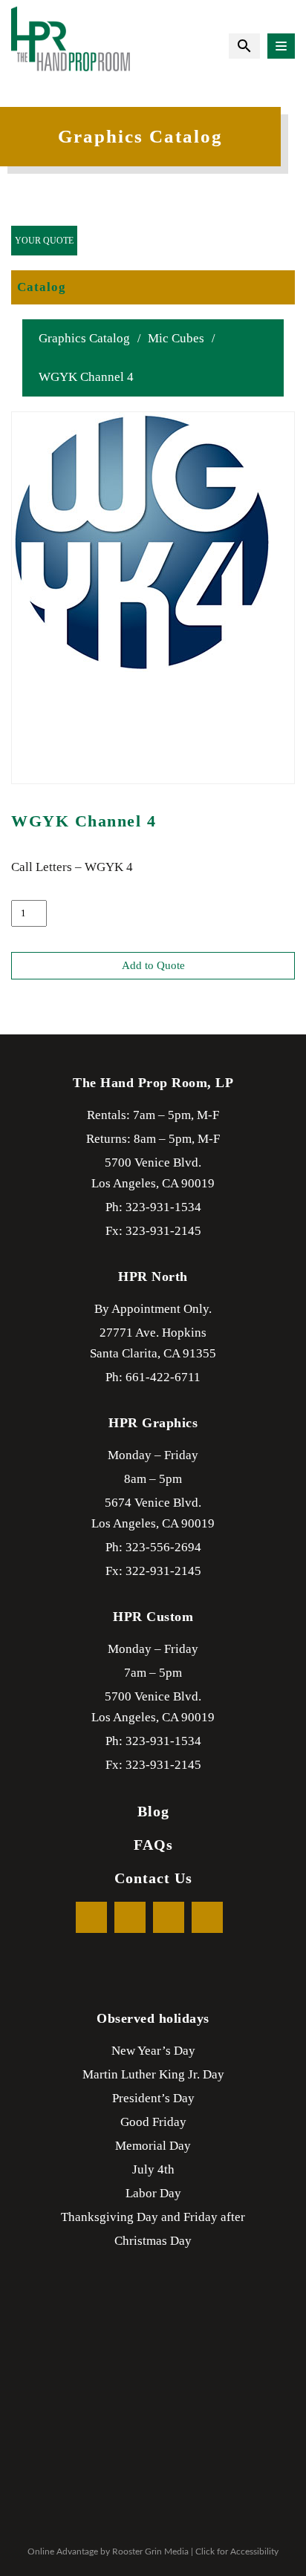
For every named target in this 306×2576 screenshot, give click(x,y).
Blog (153, 1811)
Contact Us (153, 1878)
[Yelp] (169, 1917)
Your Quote (44, 241)
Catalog (42, 287)
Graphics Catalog (84, 338)
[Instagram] (207, 1917)
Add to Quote (153, 965)
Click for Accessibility (237, 2551)
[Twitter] (130, 1917)
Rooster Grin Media (150, 2551)
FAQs (153, 1845)
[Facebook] (91, 1917)
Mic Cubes (176, 338)
